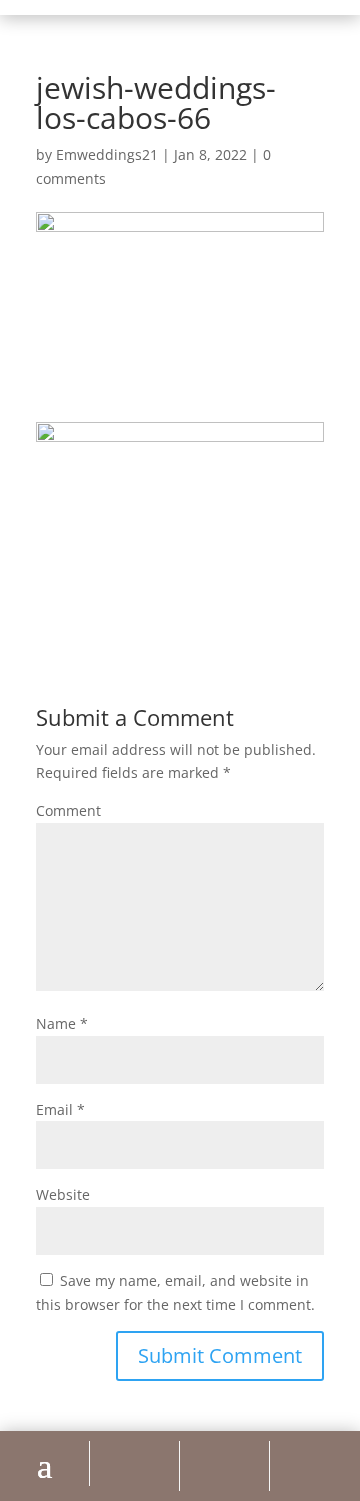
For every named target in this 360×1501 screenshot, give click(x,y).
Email (60, 1109)
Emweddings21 (107, 154)
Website (63, 1194)
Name (62, 1023)
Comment (68, 810)
